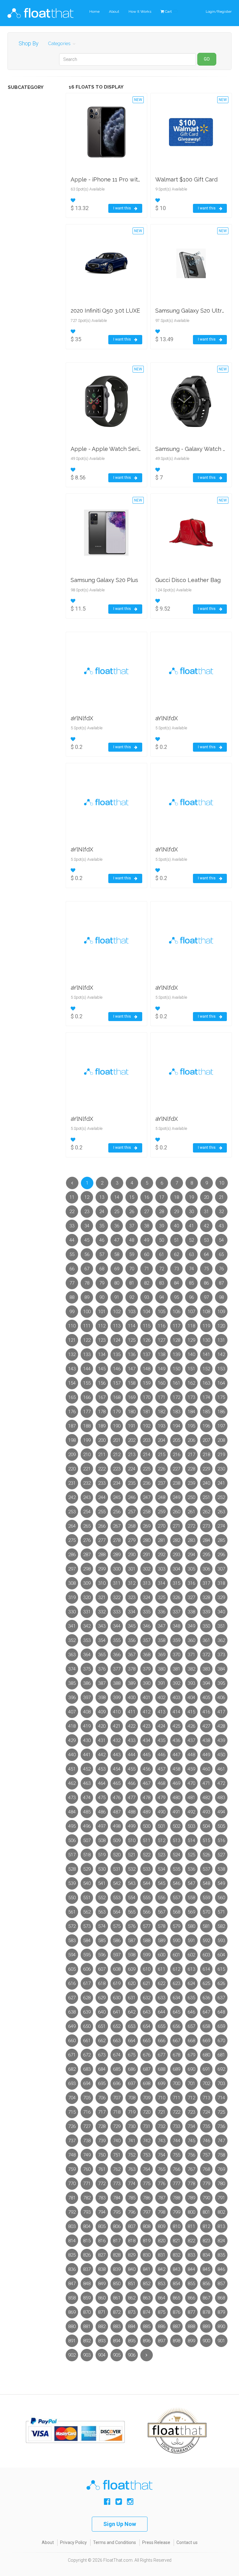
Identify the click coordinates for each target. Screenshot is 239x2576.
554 (132, 1898)
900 (206, 2341)
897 (162, 2341)
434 (147, 1740)
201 (117, 1440)
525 (191, 1855)
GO (207, 59)
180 (132, 1412)
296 (221, 1555)
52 (191, 1240)
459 (191, 1769)
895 (132, 2341)
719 (132, 2112)
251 (206, 1497)
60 (147, 1254)
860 (102, 2298)
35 (102, 1226)
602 (191, 1955)
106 (176, 1312)
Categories (59, 44)
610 (147, 1969)
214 (147, 1455)
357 (147, 1640)
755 (176, 2155)
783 (102, 2198)
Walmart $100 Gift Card (186, 179)
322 (117, 1597)
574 (102, 1926)
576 (132, 1926)
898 (176, 2341)
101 (102, 1312)
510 (132, 1840)
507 (87, 1840)
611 (162, 1969)
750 (102, 2155)
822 (191, 2241)
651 (102, 2026)
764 (147, 2169)
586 (117, 1941)
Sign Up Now (120, 2524)
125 (132, 1340)
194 (176, 1426)
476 (117, 1798)
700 (176, 2083)
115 (147, 1326)
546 (176, 1883)
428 (221, 1726)
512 (162, 1840)
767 (191, 2169)
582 (221, 1926)
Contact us (187, 2542)
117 (176, 1326)
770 (72, 2184)
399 (117, 1698)
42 (206, 1226)
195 (191, 1426)
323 (132, 1597)
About (114, 11)
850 (117, 2284)
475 (102, 1798)
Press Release (156, 2542)
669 (206, 2041)
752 (132, 2155)
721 (162, 2112)
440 (72, 1755)
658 (206, 2026)
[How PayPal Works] (75, 2430)
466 (132, 1783)
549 (221, 1883)
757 (206, 2155)
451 (72, 1769)
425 (176, 1726)
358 (162, 1640)
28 (162, 1212)
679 (191, 2055)
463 (87, 1783)
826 (87, 2255)
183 (176, 1412)
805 (102, 2226)
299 (102, 1569)
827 (102, 2255)
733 (176, 2126)
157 (117, 1383)
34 (87, 1226)
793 (87, 2212)
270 (162, 1526)
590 (176, 1941)
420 (102, 1726)
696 (117, 2083)
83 (162, 1283)
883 (117, 2326)
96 (191, 1297)
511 (147, 1840)
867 (206, 2298)
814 (72, 2241)
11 (72, 1197)
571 (221, 1912)
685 (117, 2069)
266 (102, 1526)
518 (87, 1855)
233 (102, 1483)
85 (191, 1283)
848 (87, 2284)
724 (206, 2112)
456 (147, 1769)
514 (191, 1840)
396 (72, 1698)
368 (147, 1655)
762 (117, 2169)
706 (102, 2098)
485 (87, 1812)
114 (132, 1326)
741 (132, 2141)
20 (206, 1197)
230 (221, 1469)
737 (72, 2141)
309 (87, 1583)
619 (117, 1983)
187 (72, 1426)
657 (191, 2026)
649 (72, 2026)
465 (117, 1783)
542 (117, 1883)
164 (221, 1383)
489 (147, 1812)
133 (87, 1354)
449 (206, 1755)
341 (72, 1626)
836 (72, 2269)
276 (87, 1540)
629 (102, 1998)
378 (132, 1669)
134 (102, 1354)
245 (117, 1497)
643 (147, 2012)
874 (147, 2312)
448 (191, 1755)
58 (117, 1254)
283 (191, 1540)
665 (147, 2041)
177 (87, 1412)
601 (176, 1955)
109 (221, 1312)
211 (102, 1455)
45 (87, 1240)
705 (87, 2098)
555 (147, 1898)
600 (162, 1955)
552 (102, 1898)
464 (102, 1783)
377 (117, 1669)
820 (162, 2241)
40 (176, 1226)
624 (191, 1983)
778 (191, 2184)
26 (132, 1212)
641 (117, 2012)
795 (117, 2212)
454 (117, 1769)
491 (176, 1812)
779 (206, 2184)
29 (176, 1212)
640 (102, 2012)
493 (206, 1812)
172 (176, 1397)
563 (102, 1912)
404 (191, 1698)
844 (191, 2269)
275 (72, 1540)
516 (221, 1840)
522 (147, 1855)
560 (221, 1898)
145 (102, 1369)
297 (72, 1569)
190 (117, 1426)
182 (162, 1412)
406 (221, 1698)
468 (162, 1783)
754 (162, 2155)
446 (162, 1755)
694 (87, 2083)
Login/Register (219, 11)
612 (176, 1969)
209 (72, 1455)
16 (147, 1197)
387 (102, 1683)
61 (162, 1254)
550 (72, 1898)
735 (206, 2126)
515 (206, 1840)
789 (191, 2198)
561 (72, 1912)
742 (147, 2141)
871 (102, 2312)
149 (162, 1369)
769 (221, 2169)
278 (117, 1540)
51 (176, 1240)
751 (117, 2155)
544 (147, 1883)
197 (221, 1426)
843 (176, 2269)
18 (176, 1197)
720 (147, 2112)
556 (162, 1898)
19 (191, 1197)
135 (117, 1354)
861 (117, 2298)
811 (191, 2226)
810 (176, 2226)
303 (162, 1569)
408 (87, 1712)
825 (72, 2255)
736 (221, 2126)
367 (132, 1655)
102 (117, 1312)
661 (87, 2041)
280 (147, 1540)
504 (206, 1826)
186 (221, 1412)
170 (147, 1397)
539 (72, 1883)
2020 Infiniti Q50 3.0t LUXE (105, 311)
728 (102, 2126)
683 (87, 2069)
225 (147, 1469)
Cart (168, 11)
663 (117, 2041)
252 (221, 1497)
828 (117, 2255)
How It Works (140, 11)
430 (87, 1740)
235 (132, 1483)
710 (162, 2098)
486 (102, 1812)
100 (87, 1312)
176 (72, 1412)
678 (176, 2055)
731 (147, 2126)
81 (132, 1283)
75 (206, 1269)
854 (176, 2284)
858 (72, 2298)
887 (176, 2326)
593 (221, 1941)
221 (87, 1469)
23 (87, 1212)
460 (206, 1769)
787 (162, 2198)
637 (221, 1998)
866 (191, 2298)
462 (72, 1783)
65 (221, 1254)
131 (221, 1340)
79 (102, 1283)
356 (132, 1640)
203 (147, 1440)
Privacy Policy (73, 2542)
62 (176, 1254)
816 (102, 2241)
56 (87, 1254)
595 (87, 1955)
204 (162, 1440)
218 (206, 1455)
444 (132, 1755)
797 (147, 2212)
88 (72, 1297)
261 (191, 1512)
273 (206, 1526)
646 (191, 2012)
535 (176, 1869)
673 (102, 2055)
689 (176, 2069)
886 (162, 2326)
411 (132, 1712)
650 (87, 2026)
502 (176, 1826)
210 (87, 1455)
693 (72, 2083)
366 (117, 1655)
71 (147, 1269)
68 (102, 1269)
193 (162, 1426)
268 (132, 1526)
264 (72, 1526)
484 (72, 1812)
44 (72, 1240)
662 (102, 2041)
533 (147, 1869)
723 (191, 2112)
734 (191, 2126)
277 (102, 1540)
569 (191, 1912)
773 (117, 2184)
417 (221, 1712)
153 (221, 1369)
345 (132, 1626)
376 (102, 1669)
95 (176, 1297)
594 (72, 1955)
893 (102, 2341)
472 (221, 1783)
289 (117, 1555)
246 (132, 1497)
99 (72, 1312)
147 (132, 1369)
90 (102, 1297)
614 (206, 1969)
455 (132, 1769)
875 (162, 2312)
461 (221, 1769)
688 (162, 2069)
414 (176, 1712)
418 (72, 1726)
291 (147, 1555)
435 (162, 1740)
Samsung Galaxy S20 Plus (104, 580)
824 (221, 2241)
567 (162, 1912)
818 (132, 2241)
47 (117, 1240)
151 (191, 1369)
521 (132, 1855)
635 (191, 1998)
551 (87, 1898)
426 (191, 1726)
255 (102, 1512)
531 (117, 1869)
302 (147, 1569)
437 (191, 1740)
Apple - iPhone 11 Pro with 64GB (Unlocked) (129, 179)
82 (147, 1283)
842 (162, 2269)
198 (72, 1440)
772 (102, 2184)
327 (191, 1597)
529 (87, 1869)
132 (72, 1354)
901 (221, 2341)
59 (132, 1254)
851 (132, 2284)
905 (117, 2355)
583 (72, 1941)
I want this (122, 208)
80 (117, 1283)
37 (132, 1226)
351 (221, 1626)
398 (102, 1698)
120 (221, 1326)
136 (132, 1354)
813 (221, 2226)
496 (87, 1826)
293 (176, 1555)
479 (162, 1798)
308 (72, 1583)
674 (117, 2055)
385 (72, 1683)
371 (191, 1655)
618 (102, 1983)
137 (147, 1354)
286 (72, 1555)
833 (191, 2255)
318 (221, 1583)
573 (87, 1926)
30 (191, 1212)
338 (191, 1612)
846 (221, 2269)
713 (206, 2098)
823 (206, 2241)
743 (162, 2141)
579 (176, 1926)
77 (72, 1283)
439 (221, 1740)
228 (191, 1469)
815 (87, 2241)
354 (102, 1640)
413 (162, 1712)
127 (162, 1340)
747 (221, 2141)
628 (87, 1998)
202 (132, 1440)
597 (117, 1955)
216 (176, 1455)
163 (206, 1383)
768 (206, 2169)
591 (191, 1941)
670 (221, 2041)
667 (176, 2041)
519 (102, 1855)
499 (132, 1826)
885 (147, 2326)
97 (206, 1297)
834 (206, 2255)
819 (147, 2241)
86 (206, 1283)
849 (102, 2284)
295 (206, 1555)
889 (206, 2326)
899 (191, 2341)
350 (206, 1626)
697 (132, 2083)
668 (191, 2041)
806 (117, 2226)
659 (221, 2026)
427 (206, 1726)
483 (221, 1798)
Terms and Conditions (115, 2542)
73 (176, 1269)
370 (176, 1655)
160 (162, 1383)
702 (206, 2083)
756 (191, 2155)
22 (72, 1212)
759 (72, 2169)
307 (221, 1569)
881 (87, 2326)
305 (191, 1569)
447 (176, 1755)
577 (147, 1926)
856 (206, 2284)
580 (191, 1926)
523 (162, 1855)
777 (176, 2184)
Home (94, 11)
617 (87, 1983)
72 (162, 1269)
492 (191, 1812)
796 (132, 2212)
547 (191, 1883)
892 (87, 2341)
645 (176, 2012)
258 (147, 1512)
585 (102, 1941)
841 (147, 2269)
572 (72, 1926)
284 (206, 1540)
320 (87, 1597)
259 (162, 1512)
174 (206, 1397)
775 (147, 2184)
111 (87, 1326)
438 (206, 1740)
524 (176, 1855)
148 (147, 1369)
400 (132, 1698)
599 (147, 1955)
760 (87, 2169)
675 (132, 2055)
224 (132, 1469)
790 (206, 2198)
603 (206, 1955)
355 (117, 1640)
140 (191, 1354)
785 (132, 2198)
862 (132, 2298)
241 (221, 1483)
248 (162, 1497)
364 (87, 1655)
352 (72, 1640)
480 (176, 1798)
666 (162, 2041)
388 (117, 1683)
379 (147, 1669)
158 (132, 1383)
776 (162, 2184)
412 (147, 1712)
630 (117, 1998)
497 (102, 1826)
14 (117, 1197)
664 (132, 2041)
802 (221, 2212)
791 (221, 2198)
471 (206, 1783)
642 (132, 2012)
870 (87, 2312)
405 (206, 1698)
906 (132, 2355)
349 (191, 1626)
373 (221, 1655)
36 (117, 1226)
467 (147, 1783)
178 (102, 1412)
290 (132, 1555)
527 (221, 1855)
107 (191, 1312)
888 (191, 2326)
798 (162, 2212)
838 (102, 2269)
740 (117, 2141)
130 (206, 1340)
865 (176, 2298)
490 (162, 1812)
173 (191, 1397)
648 (221, 2012)
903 (87, 2355)
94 (162, 1297)
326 (176, 1597)
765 (162, 2169)
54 (221, 1240)
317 (206, 1583)
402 (162, 1698)
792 (72, 2212)
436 (176, 1740)
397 (87, 1698)
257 (132, 1512)
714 (221, 2098)
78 (87, 1283)
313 (147, 1583)
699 (162, 2083)
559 (206, 1898)
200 (102, 1440)
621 (147, 1983)
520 (117, 1855)
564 (117, 1912)
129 (191, 1340)
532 (132, 1869)
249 (176, 1497)
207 (206, 1440)
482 (206, 1798)
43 (221, 1226)
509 (117, 1840)
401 (147, 1698)
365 (102, 1655)
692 (221, 2069)
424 (162, 1726)
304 (176, 1569)
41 (191, 1226)
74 (191, 1269)
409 (102, 1712)
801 (206, 2212)
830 (147, 2255)
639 (87, 2012)
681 (221, 2055)
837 (87, 2269)
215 (162, 1455)
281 (162, 1540)
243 (87, 1497)
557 (176, 1898)
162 (191, 1383)
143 (72, 1369)
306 (206, 1569)
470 (191, 1783)
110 (72, 1326)
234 (117, 1483)
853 (162, 2284)
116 (162, 1326)
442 (102, 1755)
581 (206, 1926)
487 (117, 1812)
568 (176, 1912)
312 (132, 1583)
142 (221, 1354)
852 (147, 2284)
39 (162, 1226)
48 (132, 1240)
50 (162, 1240)
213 (132, 1455)
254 (87, 1512)
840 (132, 2269)
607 (102, 1969)
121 (72, 1340)
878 (206, 2312)
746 (206, 2141)
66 (72, 1269)
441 (87, 1755)
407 (72, 1712)
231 (72, 1483)
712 (191, 2098)
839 (117, 2269)
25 (117, 1212)
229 (206, 1469)
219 (221, 1455)
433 (132, 1740)
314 (162, 1583)
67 (87, 1269)
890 (221, 2326)
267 (117, 1526)
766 (176, 2169)
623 (176, 1983)
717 (102, 2112)
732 (162, 2126)
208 (221, 1440)
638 (72, 2012)
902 (72, 2355)
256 (117, 1512)
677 (162, 2055)
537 (206, 1869)
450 (221, 1755)
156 (102, 1383)
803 (72, 2226)
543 (132, 1883)
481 (191, 1798)
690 (191, 2069)
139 (176, 1354)
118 (191, 1326)
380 (162, 1669)
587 (132, 1941)
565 (132, 1912)
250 (191, 1497)
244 (102, 1497)
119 (206, 1326)
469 (176, 1783)
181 (147, 1412)
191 (132, 1426)
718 (117, 2112)
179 (117, 1412)
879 (221, 2312)
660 (72, 2041)
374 (72, 1669)
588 (147, 1941)
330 (72, 1612)
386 (87, 1683)
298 (87, 1569)
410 (117, 1712)
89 (87, 1297)
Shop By (29, 43)
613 (191, 1969)
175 (221, 1397)
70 (132, 1269)
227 (176, 1469)
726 (72, 2126)
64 (206, 1254)
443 (117, 1755)
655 (162, 2026)
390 (147, 1683)
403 (176, 1698)
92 (132, 1297)
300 (117, 1569)
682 (72, 2069)
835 (221, 2255)
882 (102, 2326)
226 (162, 1469)
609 (132, 1969)
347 (162, 1626)
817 (117, 2241)
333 (117, 1612)
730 (132, 2126)
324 (147, 1597)
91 (117, 1297)
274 (221, 1526)
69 (117, 1269)
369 (162, 1655)
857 (221, 2284)
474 (87, 1798)
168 (117, 1397)
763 (132, 2169)
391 (162, 1683)
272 (191, 1526)
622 (162, 1983)
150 (176, 1369)
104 (147, 1312)
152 (206, 1369)
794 (102, 2212)
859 (87, 2298)
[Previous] (72, 1183)
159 (147, 1383)
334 (132, 1612)
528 (72, 1869)
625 (206, 1983)
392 (176, 1683)
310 (102, 1583)
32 (221, 1212)
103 (132, 1312)
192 (147, 1426)
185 (206, 1412)
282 (176, 1540)
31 (206, 1212)
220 (72, 1469)
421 (117, 1726)
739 (102, 2141)
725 (221, 2112)
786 (147, 2198)
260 (176, 1512)
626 (221, 1983)
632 (147, 1998)
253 (72, 1512)
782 (87, 2198)
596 (102, 1955)
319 (72, 1597)
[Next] (147, 2355)
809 (162, 2226)
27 (147, 1212)
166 (87, 1397)
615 (221, 1969)
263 (221, 1512)
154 (72, 1383)
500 (147, 1826)
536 (191, 1869)
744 (176, 2141)
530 (102, 1869)
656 (176, 2026)
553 (117, 1898)
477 (132, 1798)
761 (102, 2169)
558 (191, 1898)
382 (191, 1669)
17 (162, 1197)
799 (176, 2212)
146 (117, 1369)
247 (147, 1497)
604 (221, 1955)
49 (147, 1240)
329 (221, 1597)
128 (176, 1340)
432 (117, 1740)
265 (87, 1526)
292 (162, 1555)
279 (132, 1540)
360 (191, 1640)
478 (147, 1798)
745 (191, 2141)
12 (87, 1197)
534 (162, 1869)
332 (102, 1612)
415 (191, 1712)
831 (162, 2255)
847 (72, 2284)
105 (162, 1312)
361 (206, 1640)
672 (87, 2055)
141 (206, 1354)
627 (72, 1998)
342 (87, 1626)
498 (117, 1826)
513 (176, 1840)
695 (102, 2083)
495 (72, 1826)
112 (102, 1326)
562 (87, 1912)
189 (102, 1426)
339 (206, 1612)
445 (147, 1755)
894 (117, 2341)
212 (117, 1455)
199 (87, 1440)
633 (162, 1998)
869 (72, 2312)
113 (117, 1326)
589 (162, 1941)
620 (132, 1983)
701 (191, 2083)
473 (72, 1798)
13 (102, 1197)
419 (87, 1726)
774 (132, 2184)
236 (147, 1483)
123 (102, 1340)
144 (87, 1369)
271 (176, 1526)
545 (162, 1883)
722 (176, 2112)
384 (221, 1669)
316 (191, 1583)
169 (132, 1397)
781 (72, 2198)
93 (147, 1297)
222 (102, 1469)
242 (72, 1497)
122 (87, 1340)
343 (102, 1626)
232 (87, 1483)
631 (132, 1998)
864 (162, 2298)
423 (147, 1726)
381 (176, 1669)
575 (117, 1926)
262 (206, 1512)
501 (162, 1826)
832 (176, 2255)
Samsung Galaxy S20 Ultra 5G (194, 311)
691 (206, 2069)
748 (72, 2155)
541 (102, 1883)
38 (147, 1226)
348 (176, 1626)
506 (72, 1840)
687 (147, 2069)
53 (206, 1240)
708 (132, 2098)
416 (206, 1712)
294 (191, 1555)
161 (176, 1383)
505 (221, 1826)
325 (162, 1597)
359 (176, 1640)
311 (117, 1583)
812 (206, 2226)
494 (221, 1812)
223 (117, 1469)
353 (87, 1640)
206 (191, 1440)
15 (132, 1197)
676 (147, 2055)
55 (72, 1254)
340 (221, 1612)
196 (206, 1426)
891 (72, 2341)
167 (102, 1397)
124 (117, 1340)
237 (162, 1483)
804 (87, 2226)
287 (87, 1555)
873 (132, 2312)
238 (176, 1483)
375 (87, 1669)
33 (72, 1226)
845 (206, 2269)
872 (117, 2312)
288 (102, 1555)
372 (206, 1655)
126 (147, 1340)
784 (117, 2198)
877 (191, 2312)
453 (102, 1769)
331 (87, 1612)
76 (221, 1269)
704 (72, 2098)
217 (191, 1455)
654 (147, 2026)
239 (191, 1483)
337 (176, 1612)
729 (117, 2126)
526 (206, 1855)
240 (206, 1483)
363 (72, 1655)
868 (221, 2298)
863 (147, 2298)
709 (147, 2098)
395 (221, 1683)
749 (87, 2155)
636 (206, 1998)
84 (176, 1283)
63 (191, 1254)
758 (221, 2155)
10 (222, 1183)
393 (191, 1683)
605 (72, 1969)
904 (102, 2355)
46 (102, 1240)
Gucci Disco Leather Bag (188, 580)
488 (132, 1812)
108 (206, 1312)
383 (206, 1669)
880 (72, 2326)
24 (102, 1212)
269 (147, 1526)
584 (87, 1941)
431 (102, 1740)
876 (176, 2312)
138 (162, 1354)
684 (102, 2069)
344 (117, 1626)
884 (132, 2326)
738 (87, 2141)
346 (147, 1626)
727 (87, 2126)
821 (176, 2241)
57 (102, 1254)
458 (176, 1769)
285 (221, 1540)
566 (147, 1912)
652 (117, 2026)
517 (72, 1855)
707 (117, 2098)
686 (132, 2069)
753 (147, 2155)
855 (191, 2284)
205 (176, 1440)
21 (221, 1197)
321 (102, 1597)
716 (87, 2112)
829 (132, 2255)
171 (162, 1397)
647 (206, 2012)
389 (132, 1683)
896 (147, 2341)
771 (87, 2184)
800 (191, 2212)
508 (102, 1840)
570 (206, 1912)
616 (72, 1983)
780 (221, 2184)
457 (162, 1769)
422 (132, 1726)
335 (147, 1612)
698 (147, 2083)
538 (221, 1869)
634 (176, 1998)
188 (87, 1426)
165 (72, 1397)
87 (221, 1283)
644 (162, 2012)
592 (206, 1941)
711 (176, 2098)
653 (132, 2026)
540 (87, 1883)
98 (221, 1297)
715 (72, 2112)
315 (176, 1583)
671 (72, 2055)
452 (87, 1769)
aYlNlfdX (82, 718)
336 (162, 1612)
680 (206, 2055)
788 (176, 2198)
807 (132, 2226)
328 (206, 1597)
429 (72, 1740)
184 (191, 1412)
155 (87, 1383)
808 (147, 2226)
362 (221, 1640)
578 (162, 1926)
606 (87, 1969)
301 (132, 1569)
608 (117, 1969)
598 (132, 1955)
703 (221, 2083)
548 (206, 1883)
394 (206, 1683)
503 (191, 1826)
